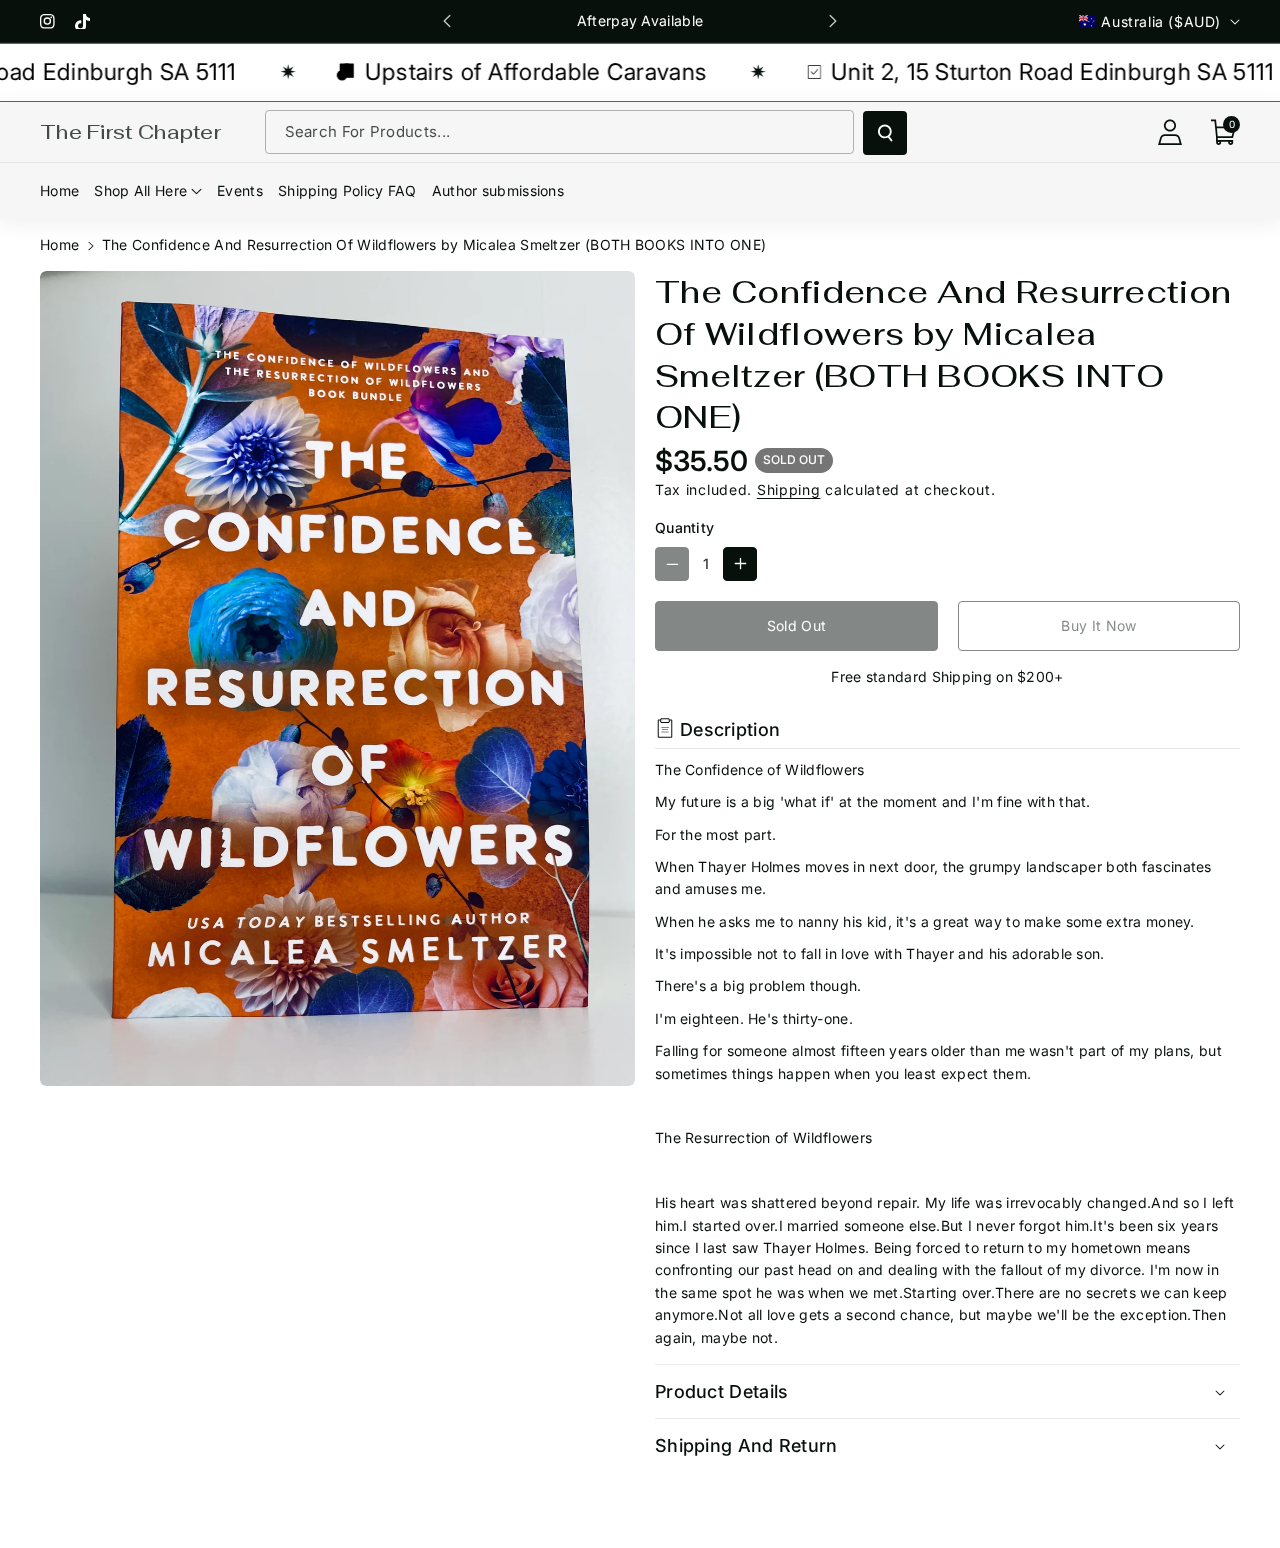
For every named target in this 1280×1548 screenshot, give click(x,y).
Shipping (789, 489)
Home (59, 244)
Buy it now (1098, 625)
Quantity (684, 527)
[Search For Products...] (885, 133)
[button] (1224, 132)
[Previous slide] (447, 21)
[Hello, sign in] (1170, 132)
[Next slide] (833, 21)
